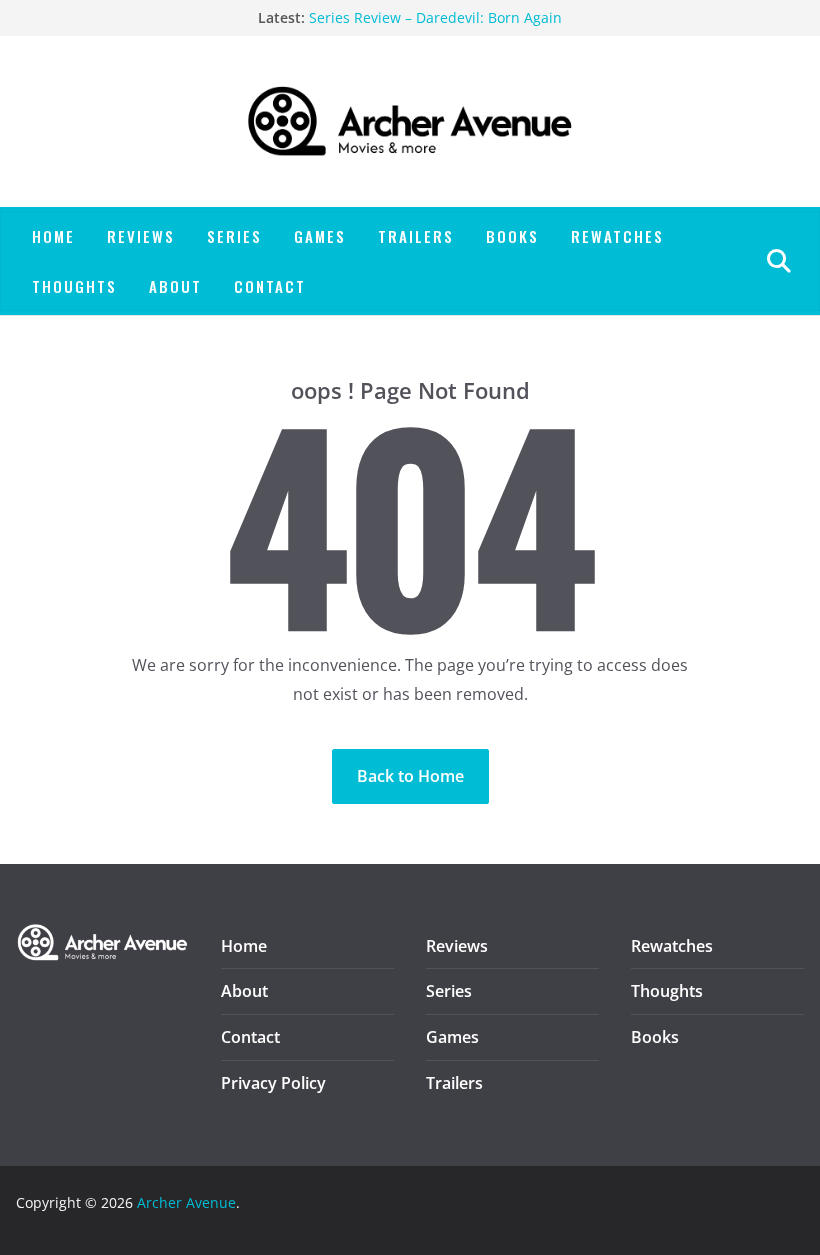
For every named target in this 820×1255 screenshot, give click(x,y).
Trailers (416, 236)
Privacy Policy (273, 1083)
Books (512, 236)
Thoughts (74, 286)
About (175, 286)
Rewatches (617, 236)
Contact (270, 286)
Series (234, 236)
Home (53, 236)
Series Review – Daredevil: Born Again (435, 18)
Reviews (141, 236)
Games (320, 236)
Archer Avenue (186, 1202)
